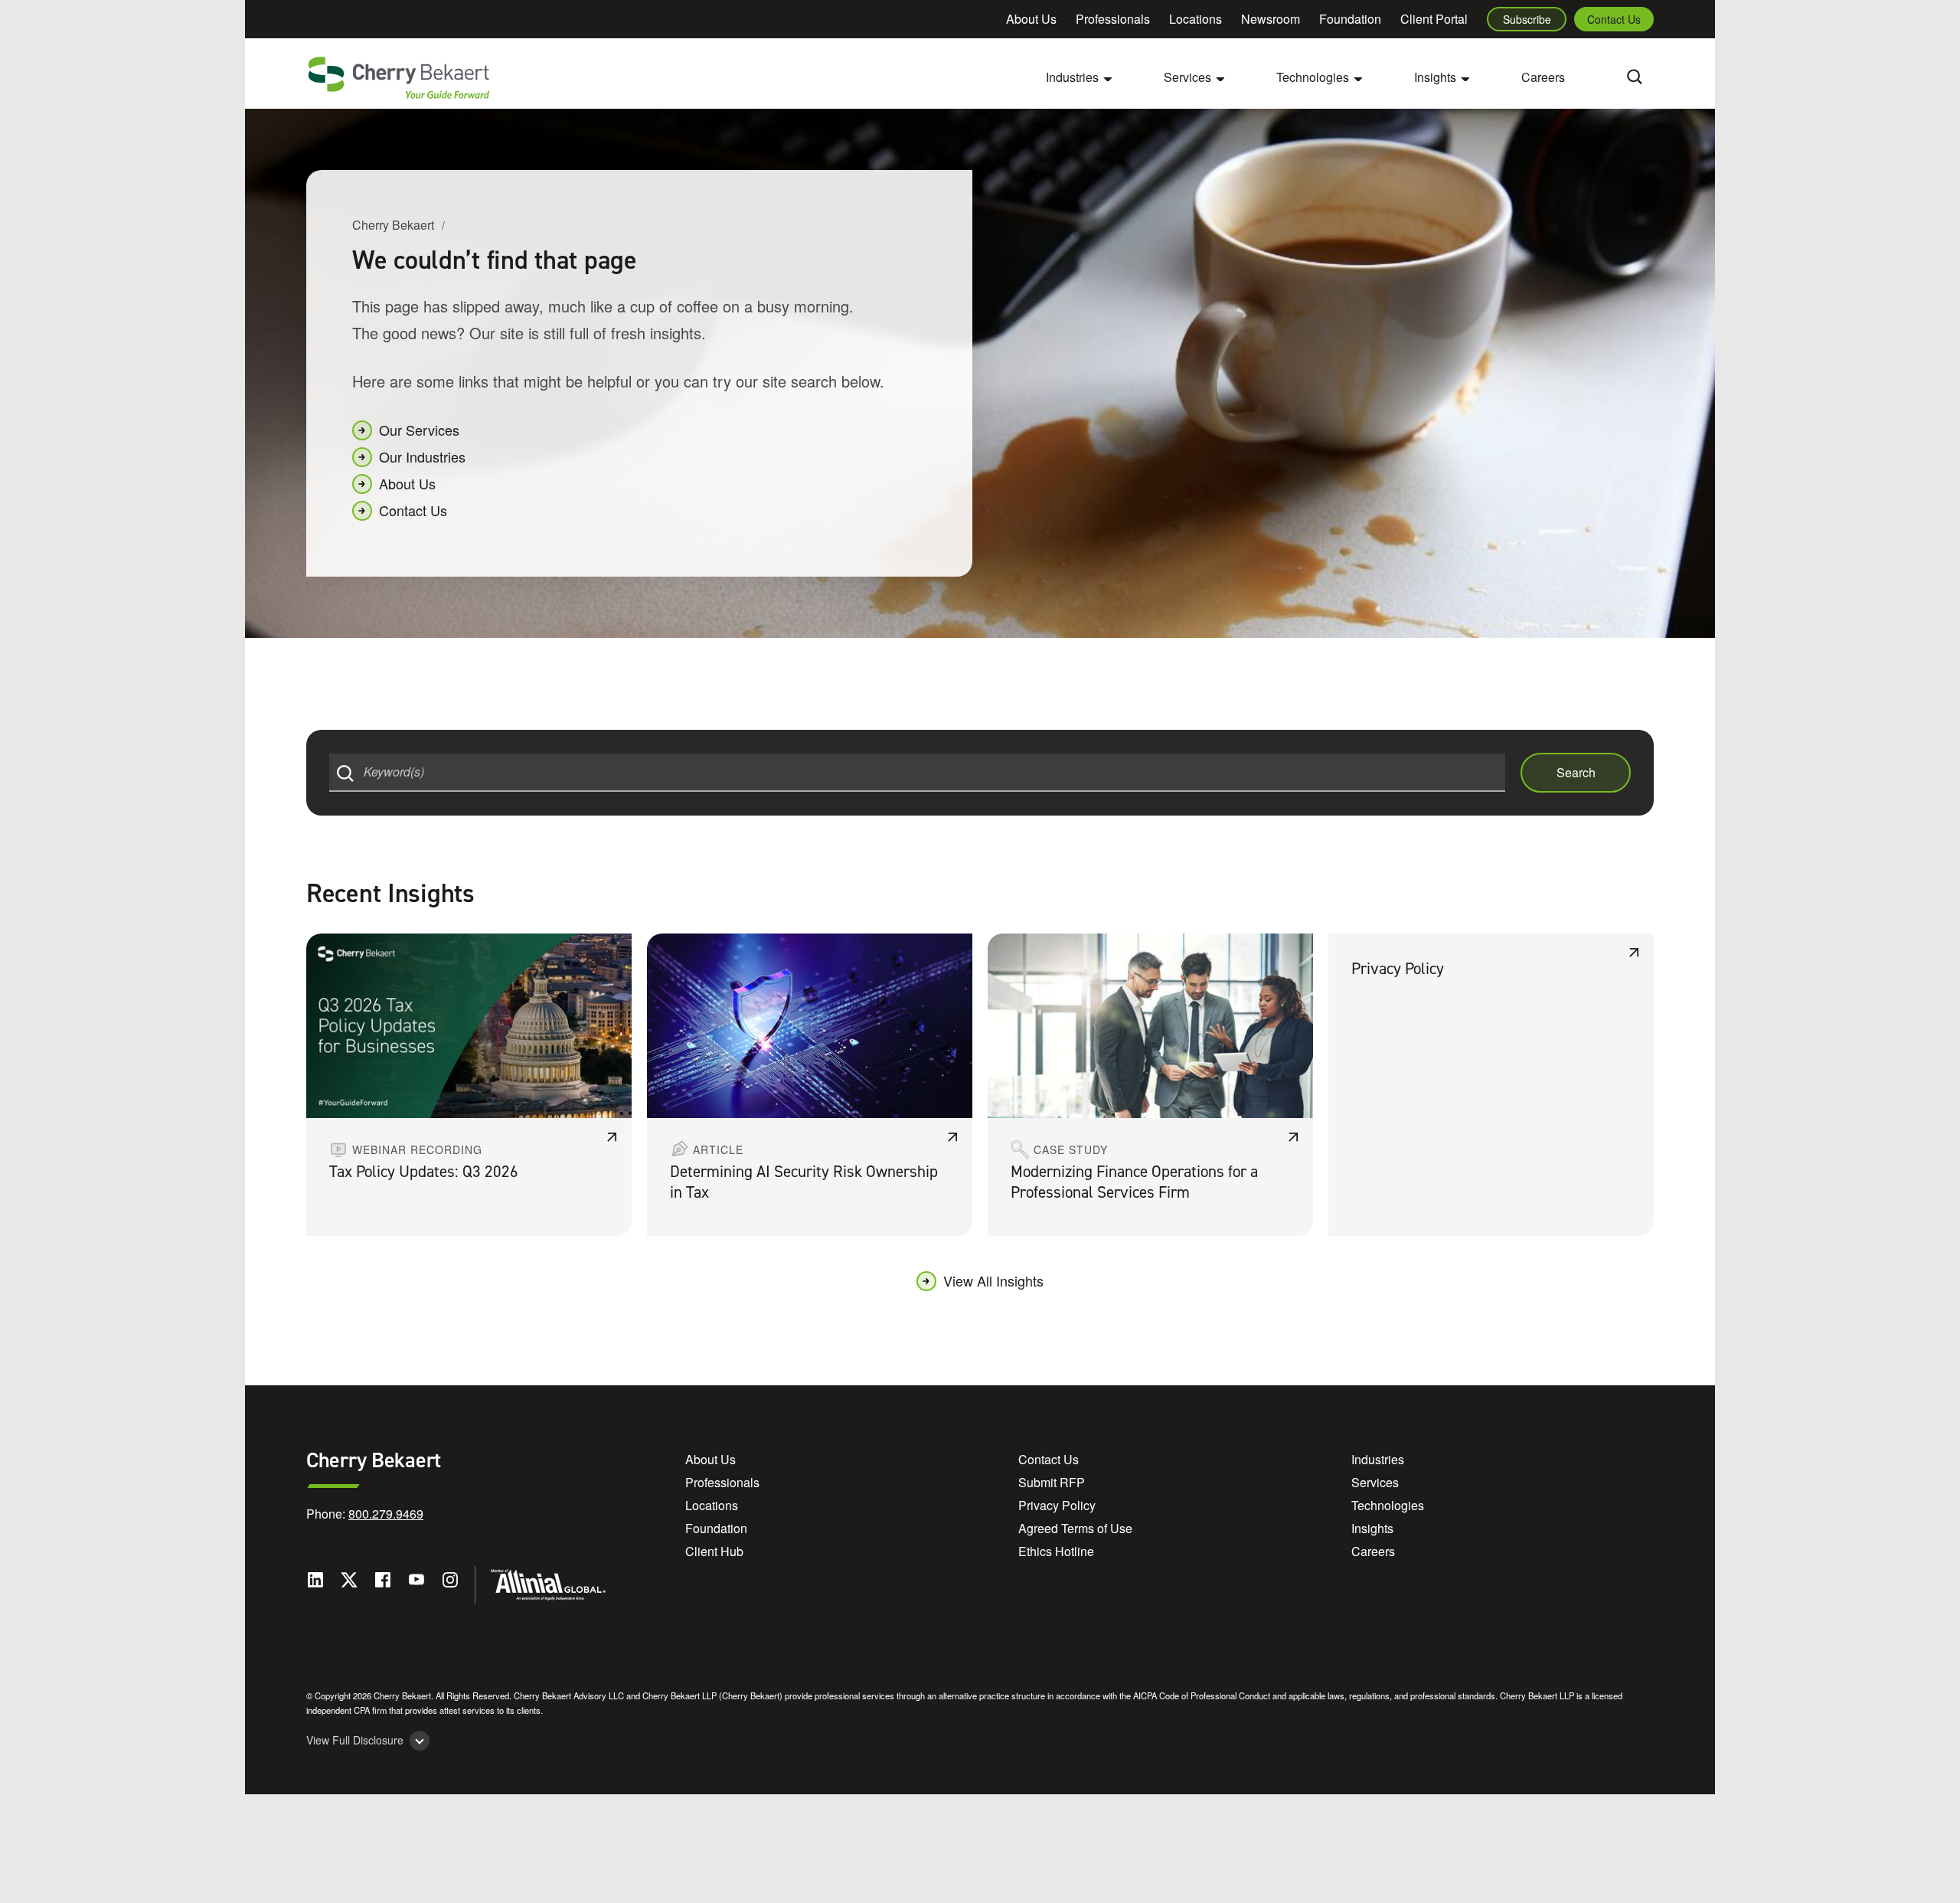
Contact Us (1614, 19)
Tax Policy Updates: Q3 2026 (424, 1172)
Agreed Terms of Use (1075, 1528)
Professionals (1113, 19)
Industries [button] (1072, 77)
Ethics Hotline (1056, 1551)
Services (1375, 1482)
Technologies (1388, 1505)
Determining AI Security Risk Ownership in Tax (804, 1182)
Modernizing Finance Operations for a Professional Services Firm (1134, 1182)
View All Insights (993, 1280)
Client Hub (714, 1551)
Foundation (1350, 19)
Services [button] (1187, 77)
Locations (1196, 19)
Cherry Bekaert (393, 225)
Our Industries (422, 456)
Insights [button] (1435, 77)
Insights (1372, 1528)
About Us (1031, 19)
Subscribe (1527, 19)
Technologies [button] (1313, 77)
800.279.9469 (386, 1514)
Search (1576, 772)
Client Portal (1434, 19)
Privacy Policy (1398, 969)
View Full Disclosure (355, 1740)
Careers (1543, 77)
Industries (1378, 1459)
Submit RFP (1052, 1482)
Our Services (419, 430)
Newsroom (1271, 19)
